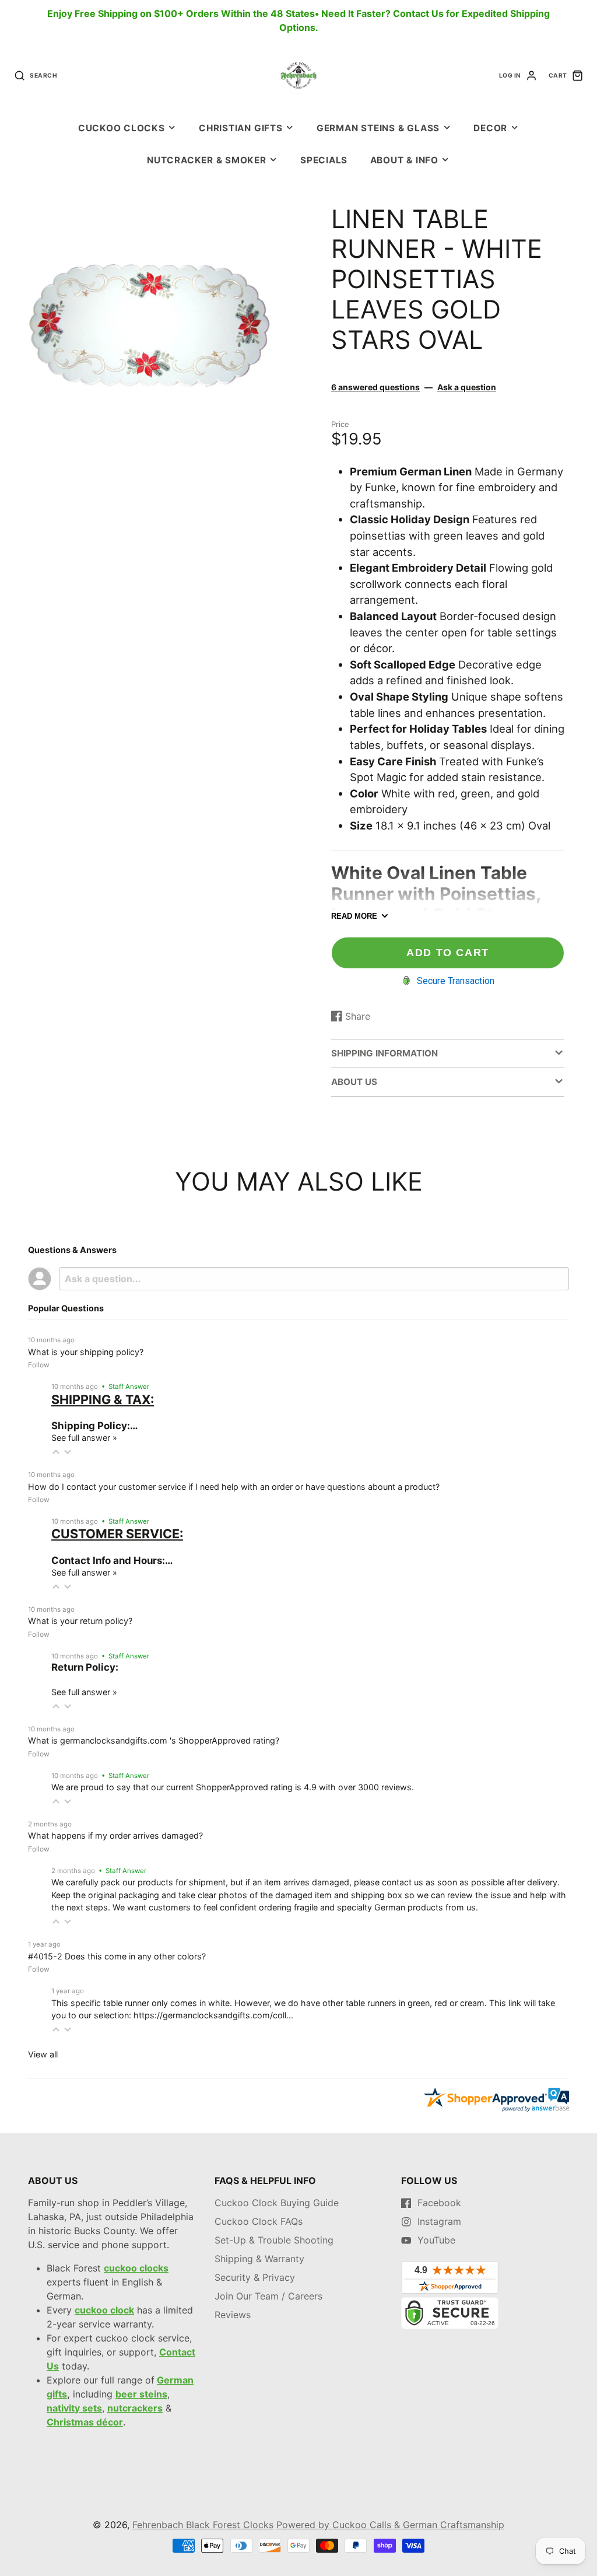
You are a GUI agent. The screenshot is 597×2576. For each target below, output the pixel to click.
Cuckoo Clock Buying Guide (277, 2203)
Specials (324, 160)
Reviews (233, 2315)
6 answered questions (375, 387)
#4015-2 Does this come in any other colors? (117, 1956)
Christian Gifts (241, 128)
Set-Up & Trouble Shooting (274, 2240)
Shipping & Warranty (259, 2259)
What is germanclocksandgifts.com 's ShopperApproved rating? (154, 1740)
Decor (490, 128)
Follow (39, 1365)
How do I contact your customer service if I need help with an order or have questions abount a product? (234, 1487)
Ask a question (467, 387)
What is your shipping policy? (86, 1352)
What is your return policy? (80, 1621)
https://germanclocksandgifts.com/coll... (213, 2015)
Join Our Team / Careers (268, 2296)
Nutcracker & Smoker (207, 160)
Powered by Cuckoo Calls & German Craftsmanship (390, 2525)
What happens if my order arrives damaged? (115, 1835)
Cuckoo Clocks (122, 128)
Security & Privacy (255, 2277)
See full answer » (84, 1438)
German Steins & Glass (378, 128)
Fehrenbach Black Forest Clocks (203, 2525)
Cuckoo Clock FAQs (259, 2221)
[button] (56, 1452)
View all (43, 2054)
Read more (354, 916)
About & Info (404, 160)
